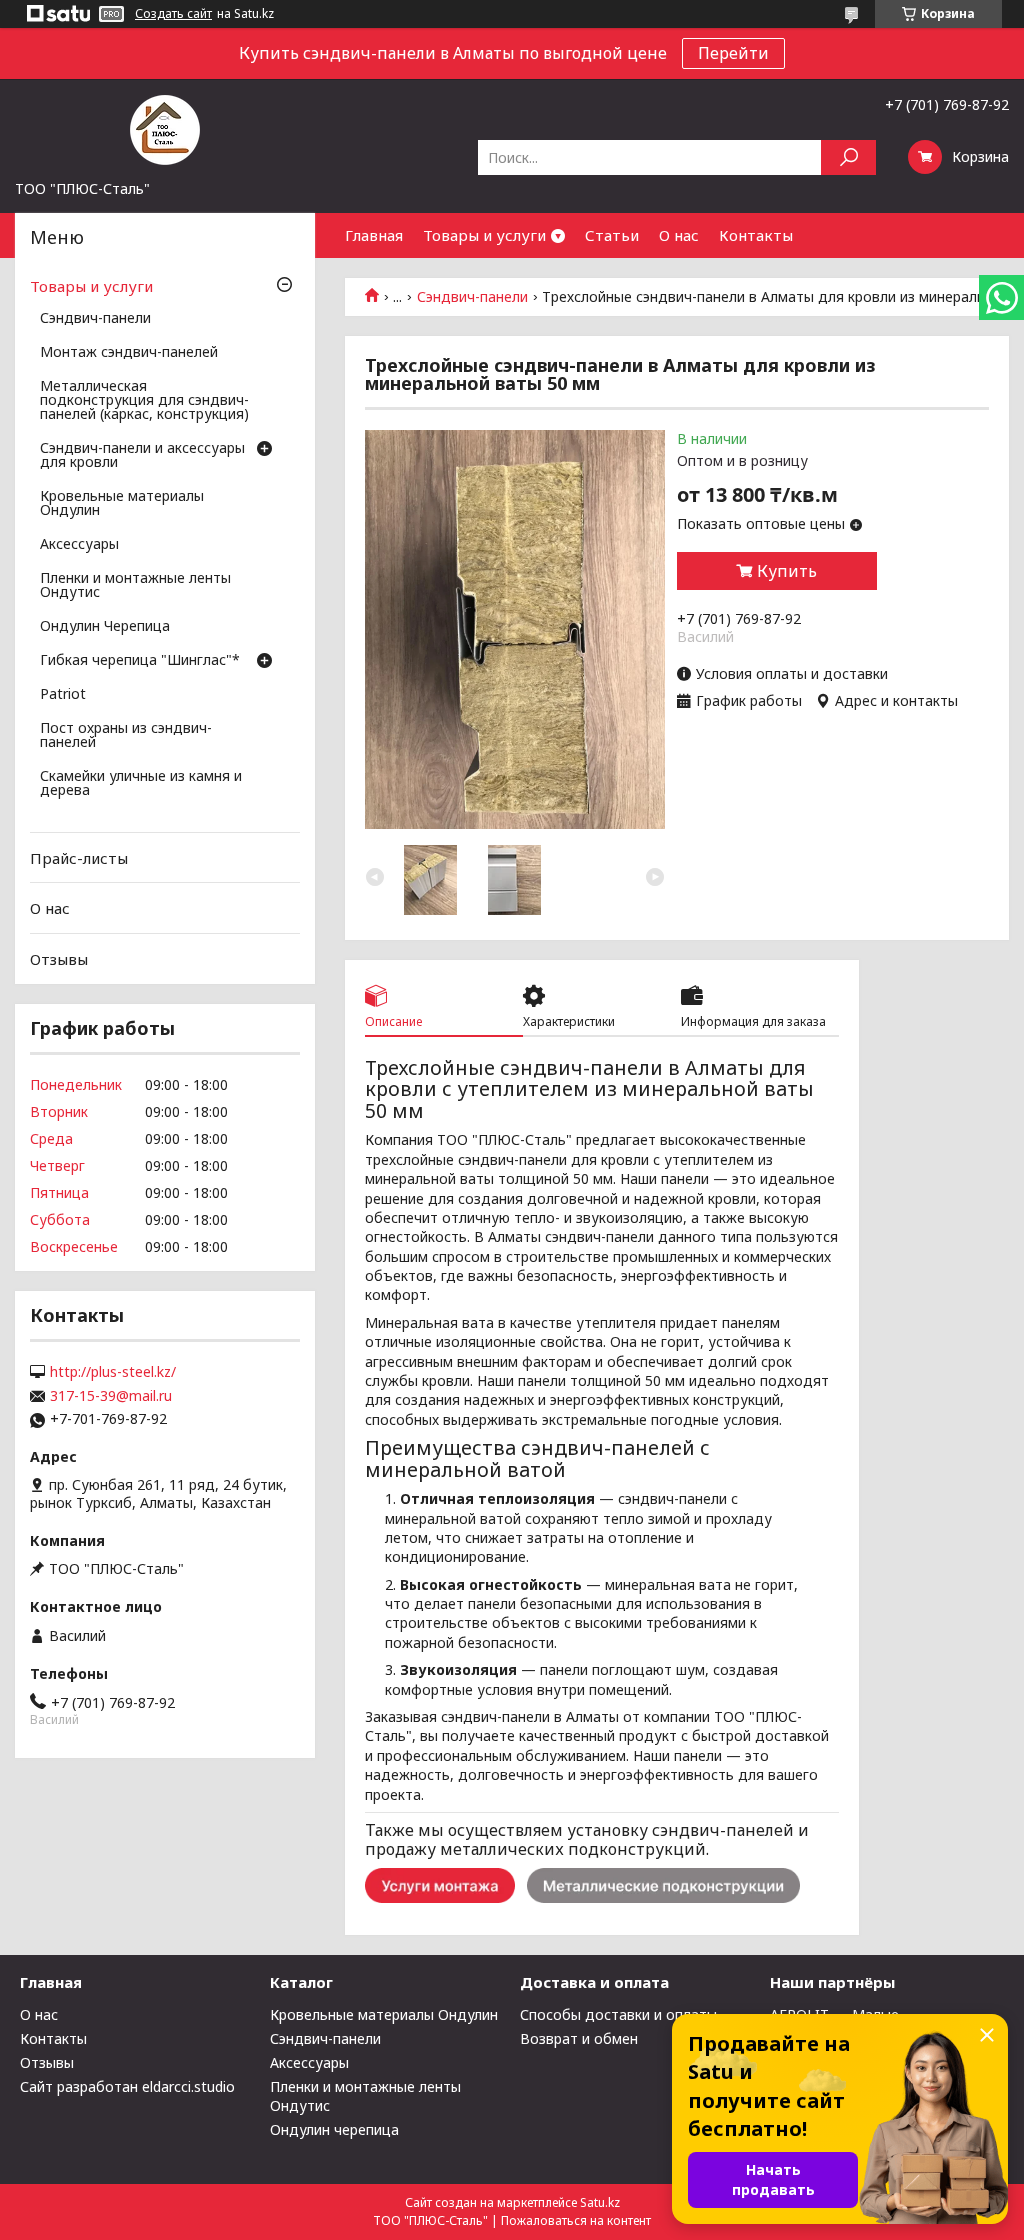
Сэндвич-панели (472, 297)
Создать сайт (173, 14)
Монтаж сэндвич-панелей (129, 353)
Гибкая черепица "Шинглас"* (140, 661)
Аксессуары (79, 545)
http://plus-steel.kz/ (113, 1372)
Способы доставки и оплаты (618, 2014)
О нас (679, 235)
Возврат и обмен (579, 2038)
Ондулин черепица (334, 2129)
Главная (374, 235)
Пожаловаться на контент (576, 2220)
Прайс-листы (79, 858)
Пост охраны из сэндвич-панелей (126, 736)
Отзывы (59, 959)
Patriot (63, 695)
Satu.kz (600, 2202)
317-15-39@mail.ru (111, 1396)
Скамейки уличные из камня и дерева (141, 784)
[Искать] (848, 157)
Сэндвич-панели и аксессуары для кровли (142, 456)
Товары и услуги (484, 235)
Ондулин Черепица (105, 627)
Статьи (612, 235)
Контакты (756, 235)
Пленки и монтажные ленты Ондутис (135, 586)
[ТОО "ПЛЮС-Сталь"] (165, 129)
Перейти (733, 53)
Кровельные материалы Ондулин (122, 504)
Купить (787, 571)
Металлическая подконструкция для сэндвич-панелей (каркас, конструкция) (144, 401)
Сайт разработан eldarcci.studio (127, 2086)
